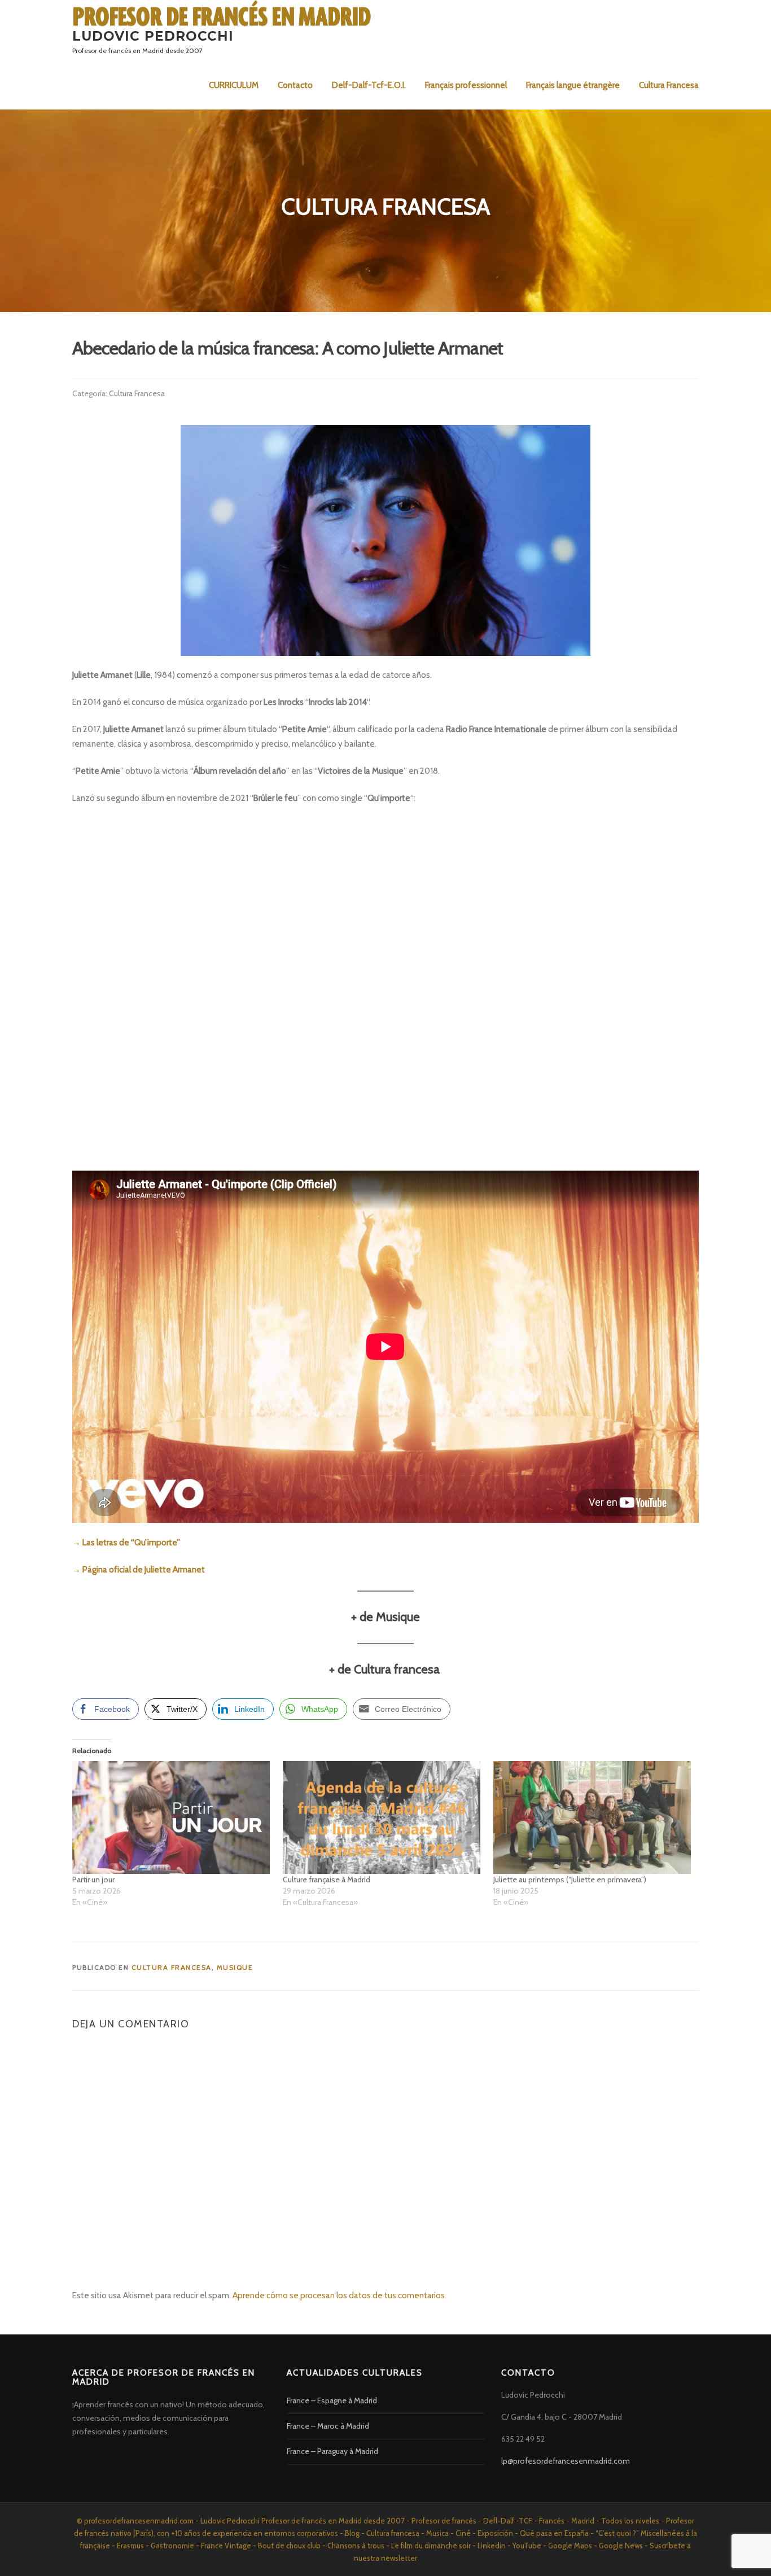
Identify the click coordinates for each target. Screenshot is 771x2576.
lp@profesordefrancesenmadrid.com (566, 2461)
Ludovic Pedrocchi (153, 36)
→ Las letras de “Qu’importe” (126, 1543)
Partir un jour (93, 1880)
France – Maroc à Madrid (328, 2426)
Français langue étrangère (573, 85)
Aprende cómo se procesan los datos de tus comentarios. (339, 2295)
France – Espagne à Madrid (332, 2400)
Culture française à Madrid (327, 1880)
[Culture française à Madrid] (382, 1817)
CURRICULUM (234, 85)
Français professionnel (466, 85)
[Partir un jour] (172, 1817)
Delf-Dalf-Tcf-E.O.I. (369, 85)
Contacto (295, 85)
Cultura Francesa (669, 85)
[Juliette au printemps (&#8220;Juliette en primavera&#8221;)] (593, 1817)
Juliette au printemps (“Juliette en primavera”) (570, 1880)
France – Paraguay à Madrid (332, 2451)
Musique (235, 1967)
